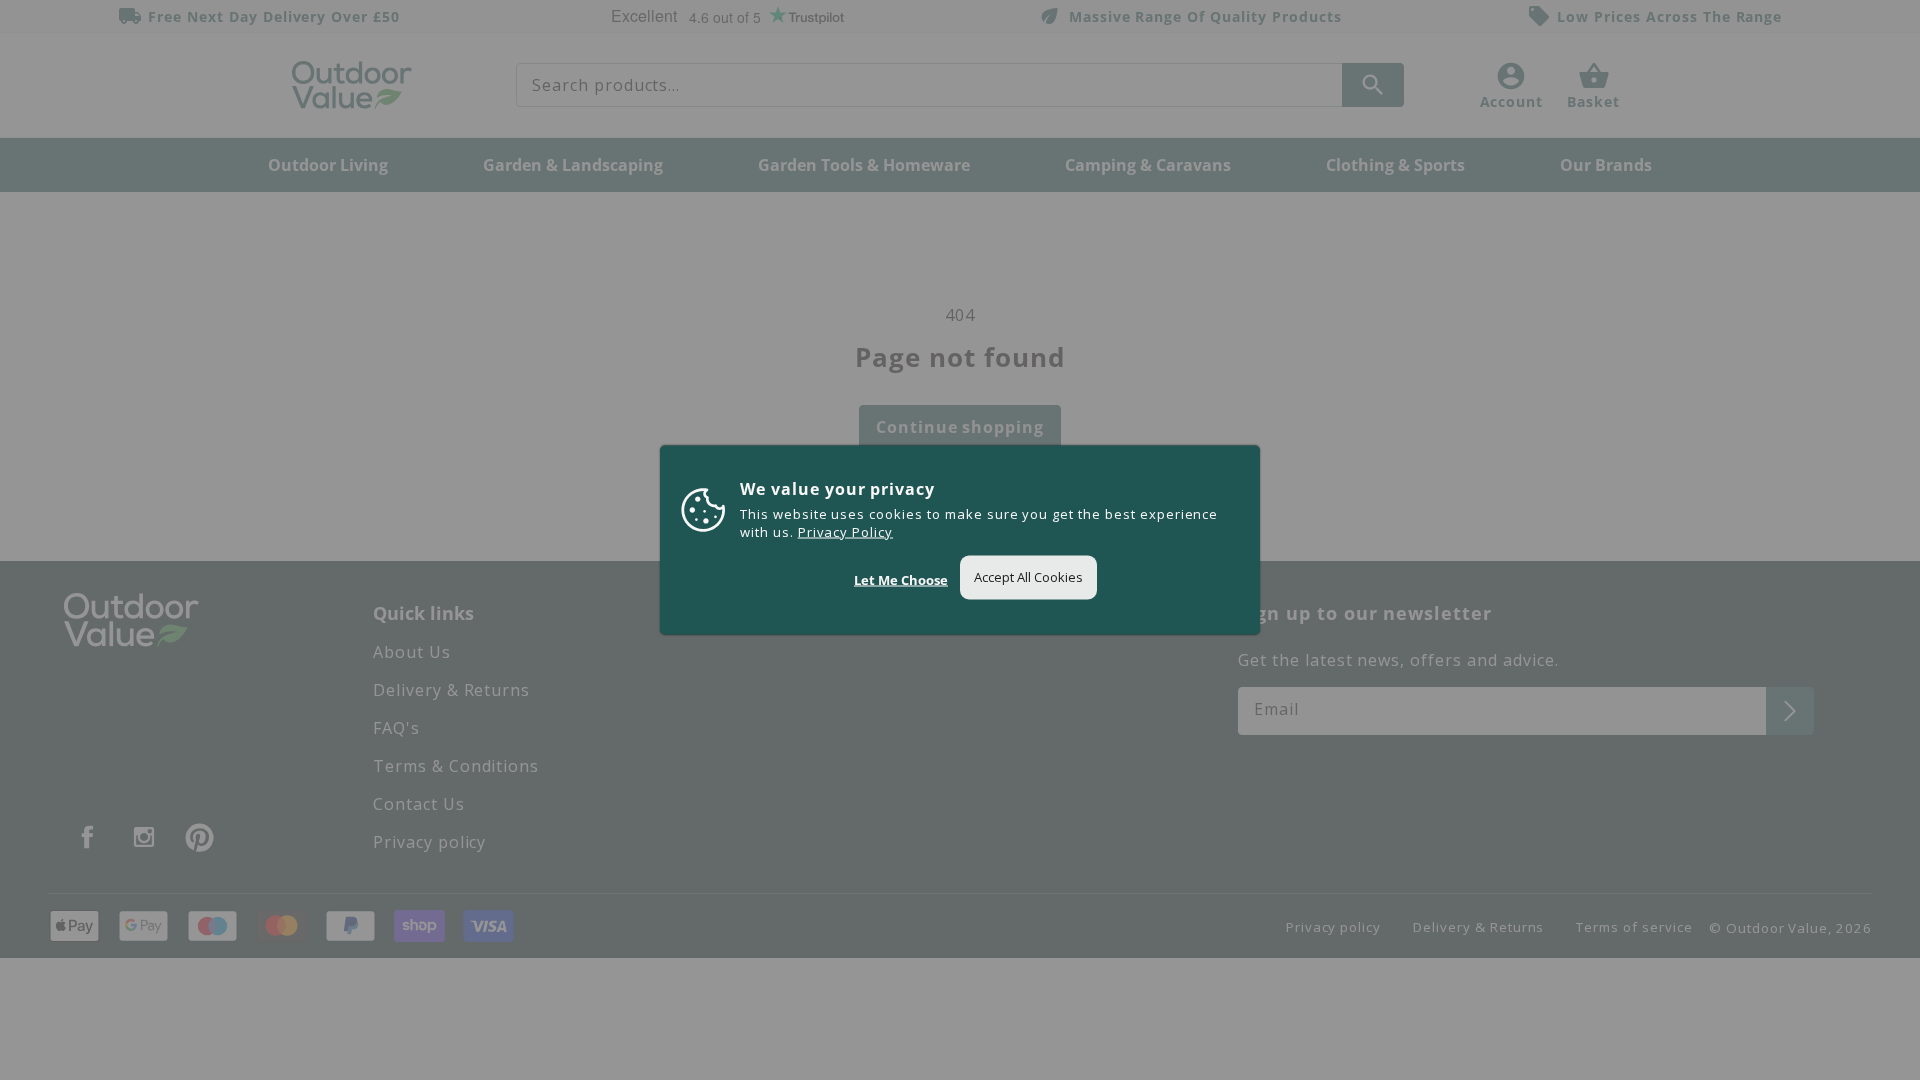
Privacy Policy (845, 532)
